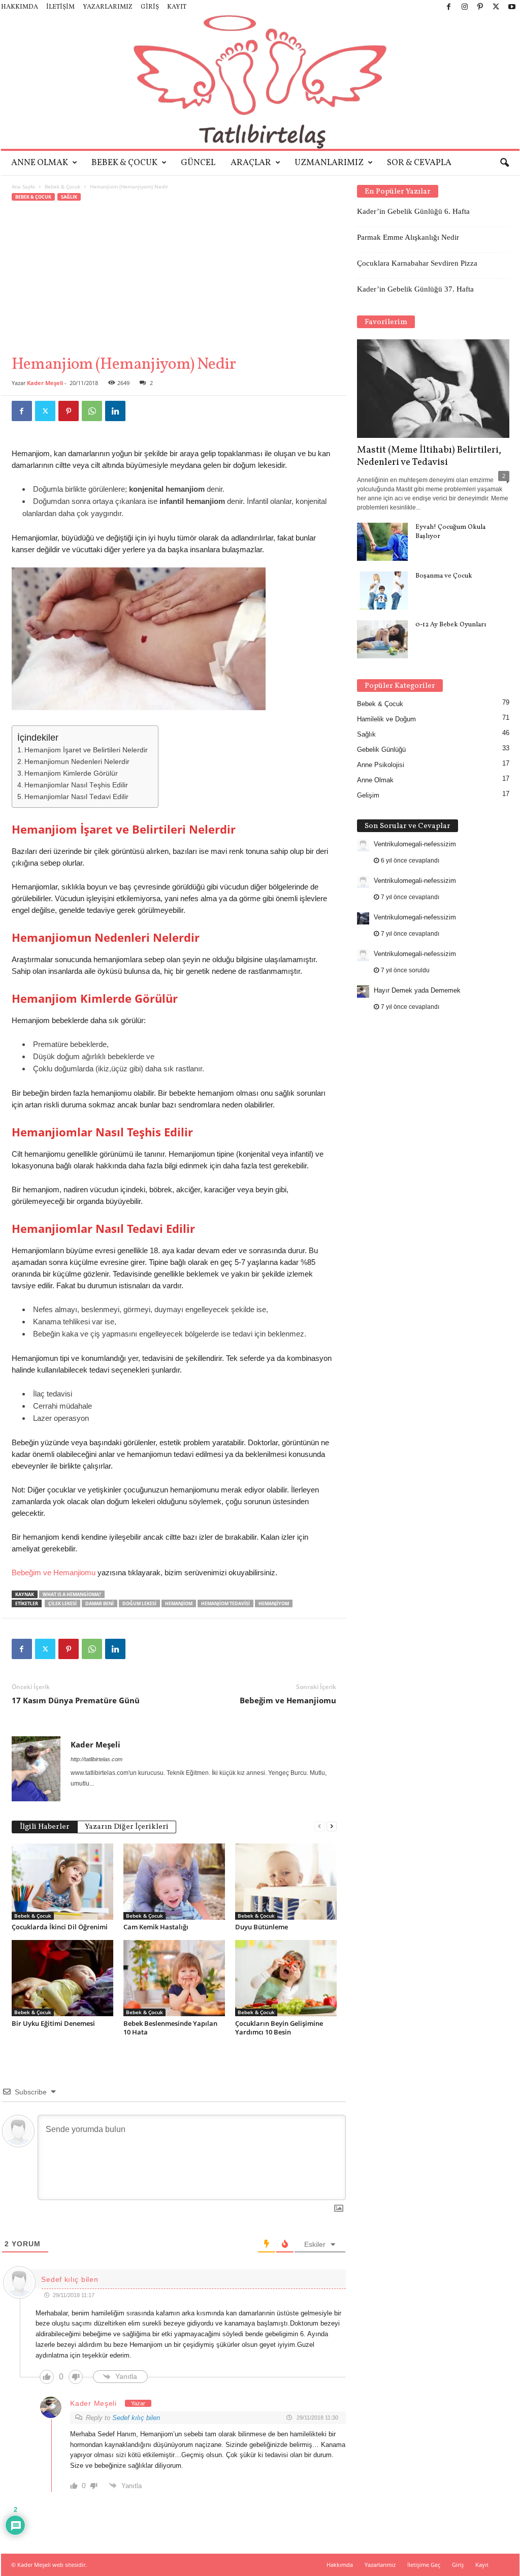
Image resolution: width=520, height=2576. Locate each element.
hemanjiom (179, 1603)
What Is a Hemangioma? (72, 1594)
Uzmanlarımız (329, 163)
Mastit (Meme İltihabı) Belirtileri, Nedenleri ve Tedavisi (429, 456)
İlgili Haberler (45, 1827)
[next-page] (332, 1826)
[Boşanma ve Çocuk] (382, 591)
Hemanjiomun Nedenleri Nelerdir (77, 762)
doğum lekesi (139, 1603)
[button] (504, 163)
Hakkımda (20, 7)
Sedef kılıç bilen (136, 2418)
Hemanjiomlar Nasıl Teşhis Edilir (76, 785)
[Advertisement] (174, 278)
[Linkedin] (115, 411)
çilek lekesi (62, 1603)
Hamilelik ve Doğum (386, 719)
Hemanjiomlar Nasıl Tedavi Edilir (76, 797)
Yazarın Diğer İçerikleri (127, 1827)
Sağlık (69, 197)
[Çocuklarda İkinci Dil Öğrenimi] (62, 1882)
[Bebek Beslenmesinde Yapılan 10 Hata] (174, 1978)
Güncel (198, 163)
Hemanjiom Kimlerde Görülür (71, 773)
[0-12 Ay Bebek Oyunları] (382, 639)
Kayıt (177, 7)
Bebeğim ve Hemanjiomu (54, 1572)
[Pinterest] (480, 7)
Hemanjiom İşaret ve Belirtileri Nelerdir (86, 750)
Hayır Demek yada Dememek (417, 990)
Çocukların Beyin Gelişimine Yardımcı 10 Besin (279, 2028)
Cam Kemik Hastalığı (156, 1927)
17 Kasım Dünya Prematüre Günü (76, 1700)
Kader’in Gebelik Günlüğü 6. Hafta (413, 211)
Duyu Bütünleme (262, 1927)
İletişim (60, 7)
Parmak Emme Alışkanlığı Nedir (408, 237)
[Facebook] (449, 7)
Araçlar (251, 163)
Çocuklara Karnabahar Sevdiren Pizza (417, 263)
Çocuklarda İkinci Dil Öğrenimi (60, 1927)
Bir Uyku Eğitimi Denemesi (53, 2023)
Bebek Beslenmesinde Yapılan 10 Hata (170, 2028)
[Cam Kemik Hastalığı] (174, 1882)
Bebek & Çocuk (124, 163)
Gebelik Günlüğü (381, 750)
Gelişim (368, 795)
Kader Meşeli (45, 383)
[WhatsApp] (92, 411)
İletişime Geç (424, 2565)
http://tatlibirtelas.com (96, 1759)
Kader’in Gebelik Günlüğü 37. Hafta (415, 289)
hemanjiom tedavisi (225, 1603)
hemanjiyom (274, 1603)
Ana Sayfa (23, 186)
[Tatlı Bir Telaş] (260, 82)
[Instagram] (465, 7)
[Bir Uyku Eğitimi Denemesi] (62, 1978)
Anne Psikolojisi (381, 765)
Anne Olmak (40, 163)
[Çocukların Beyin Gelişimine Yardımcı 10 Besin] (286, 1978)
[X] (496, 7)
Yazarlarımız (108, 7)
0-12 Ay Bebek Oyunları (451, 625)
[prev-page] (319, 1826)
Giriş (150, 7)
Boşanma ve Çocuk (444, 576)
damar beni (100, 1603)
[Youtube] (512, 7)
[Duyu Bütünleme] (286, 1882)
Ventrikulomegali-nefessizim (415, 844)
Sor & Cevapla (419, 163)
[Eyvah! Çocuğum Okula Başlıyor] (382, 542)
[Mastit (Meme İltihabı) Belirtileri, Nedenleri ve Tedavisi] (433, 389)
